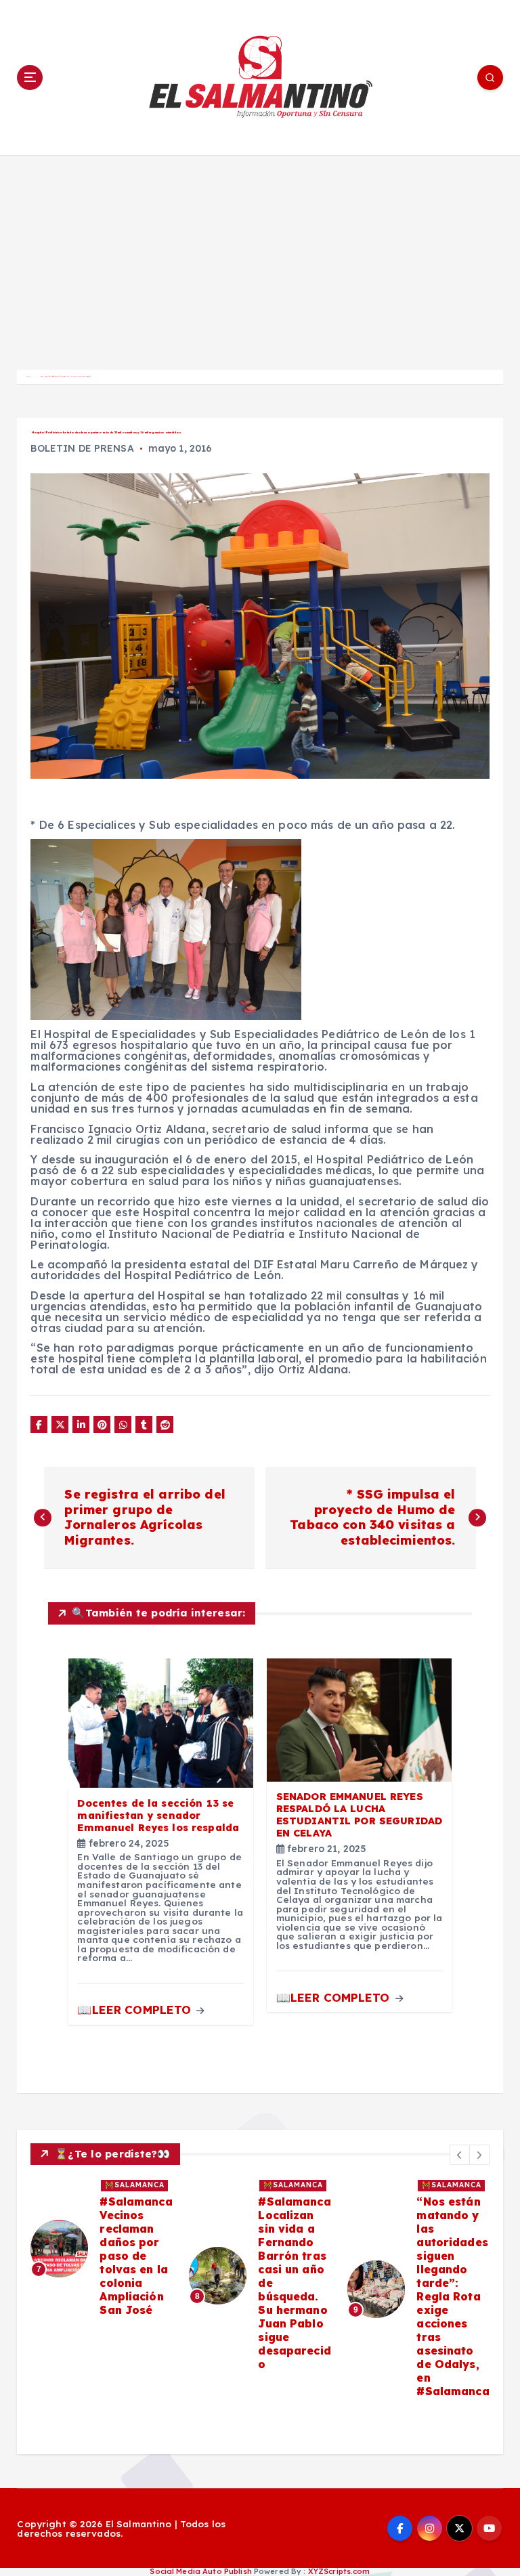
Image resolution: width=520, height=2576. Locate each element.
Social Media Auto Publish (200, 2571)
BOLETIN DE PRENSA (82, 448)
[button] (460, 2155)
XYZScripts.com (339, 2571)
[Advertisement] (260, 257)
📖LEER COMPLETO (136, 2010)
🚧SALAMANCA (135, 2185)
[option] (102, 2249)
